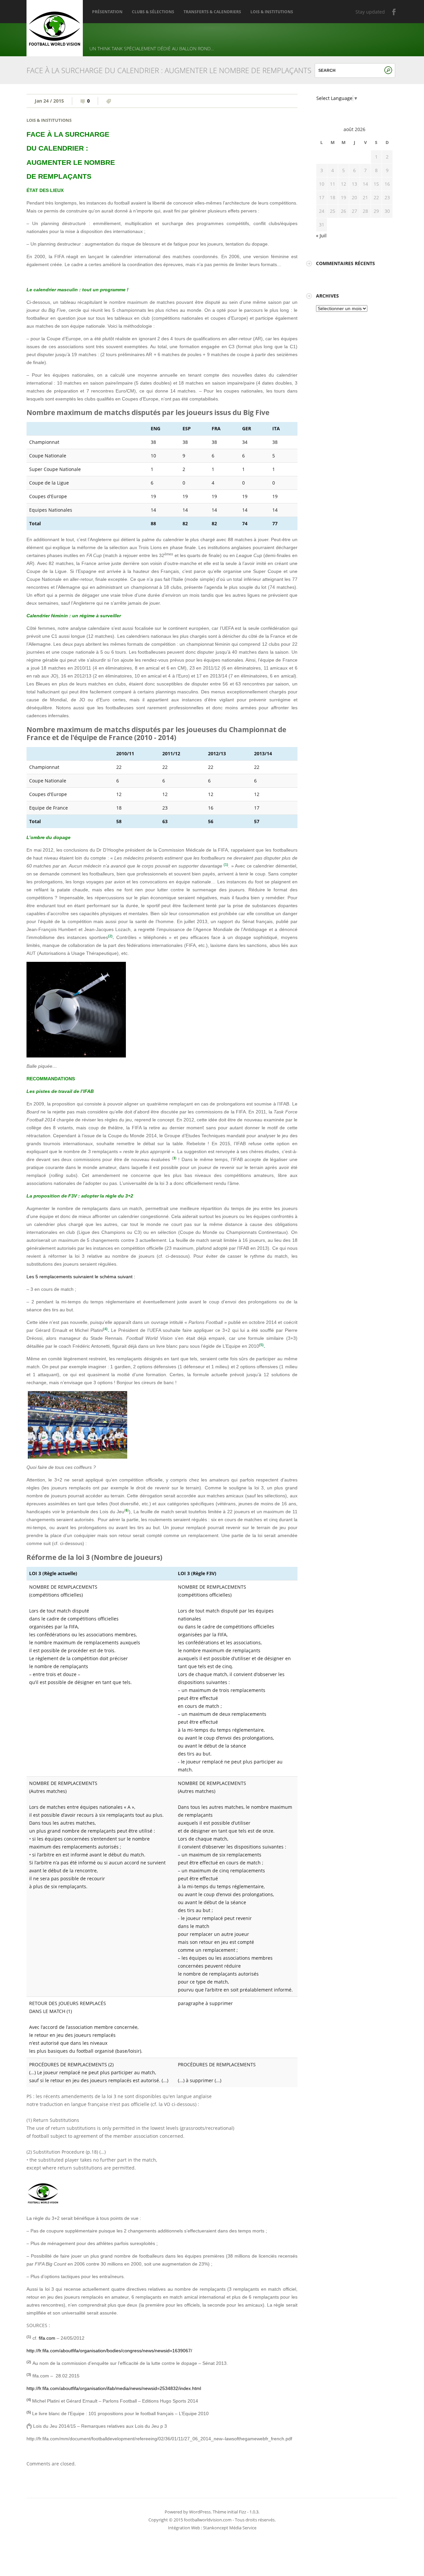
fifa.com (47, 2338)
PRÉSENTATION (107, 12)
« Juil (321, 235)
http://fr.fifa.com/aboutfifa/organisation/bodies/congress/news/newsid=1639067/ (109, 2351)
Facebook (394, 12)
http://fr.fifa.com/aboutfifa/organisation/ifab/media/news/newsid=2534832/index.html (114, 2388)
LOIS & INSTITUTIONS (272, 12)
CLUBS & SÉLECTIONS (153, 12)
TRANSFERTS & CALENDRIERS (212, 12)
